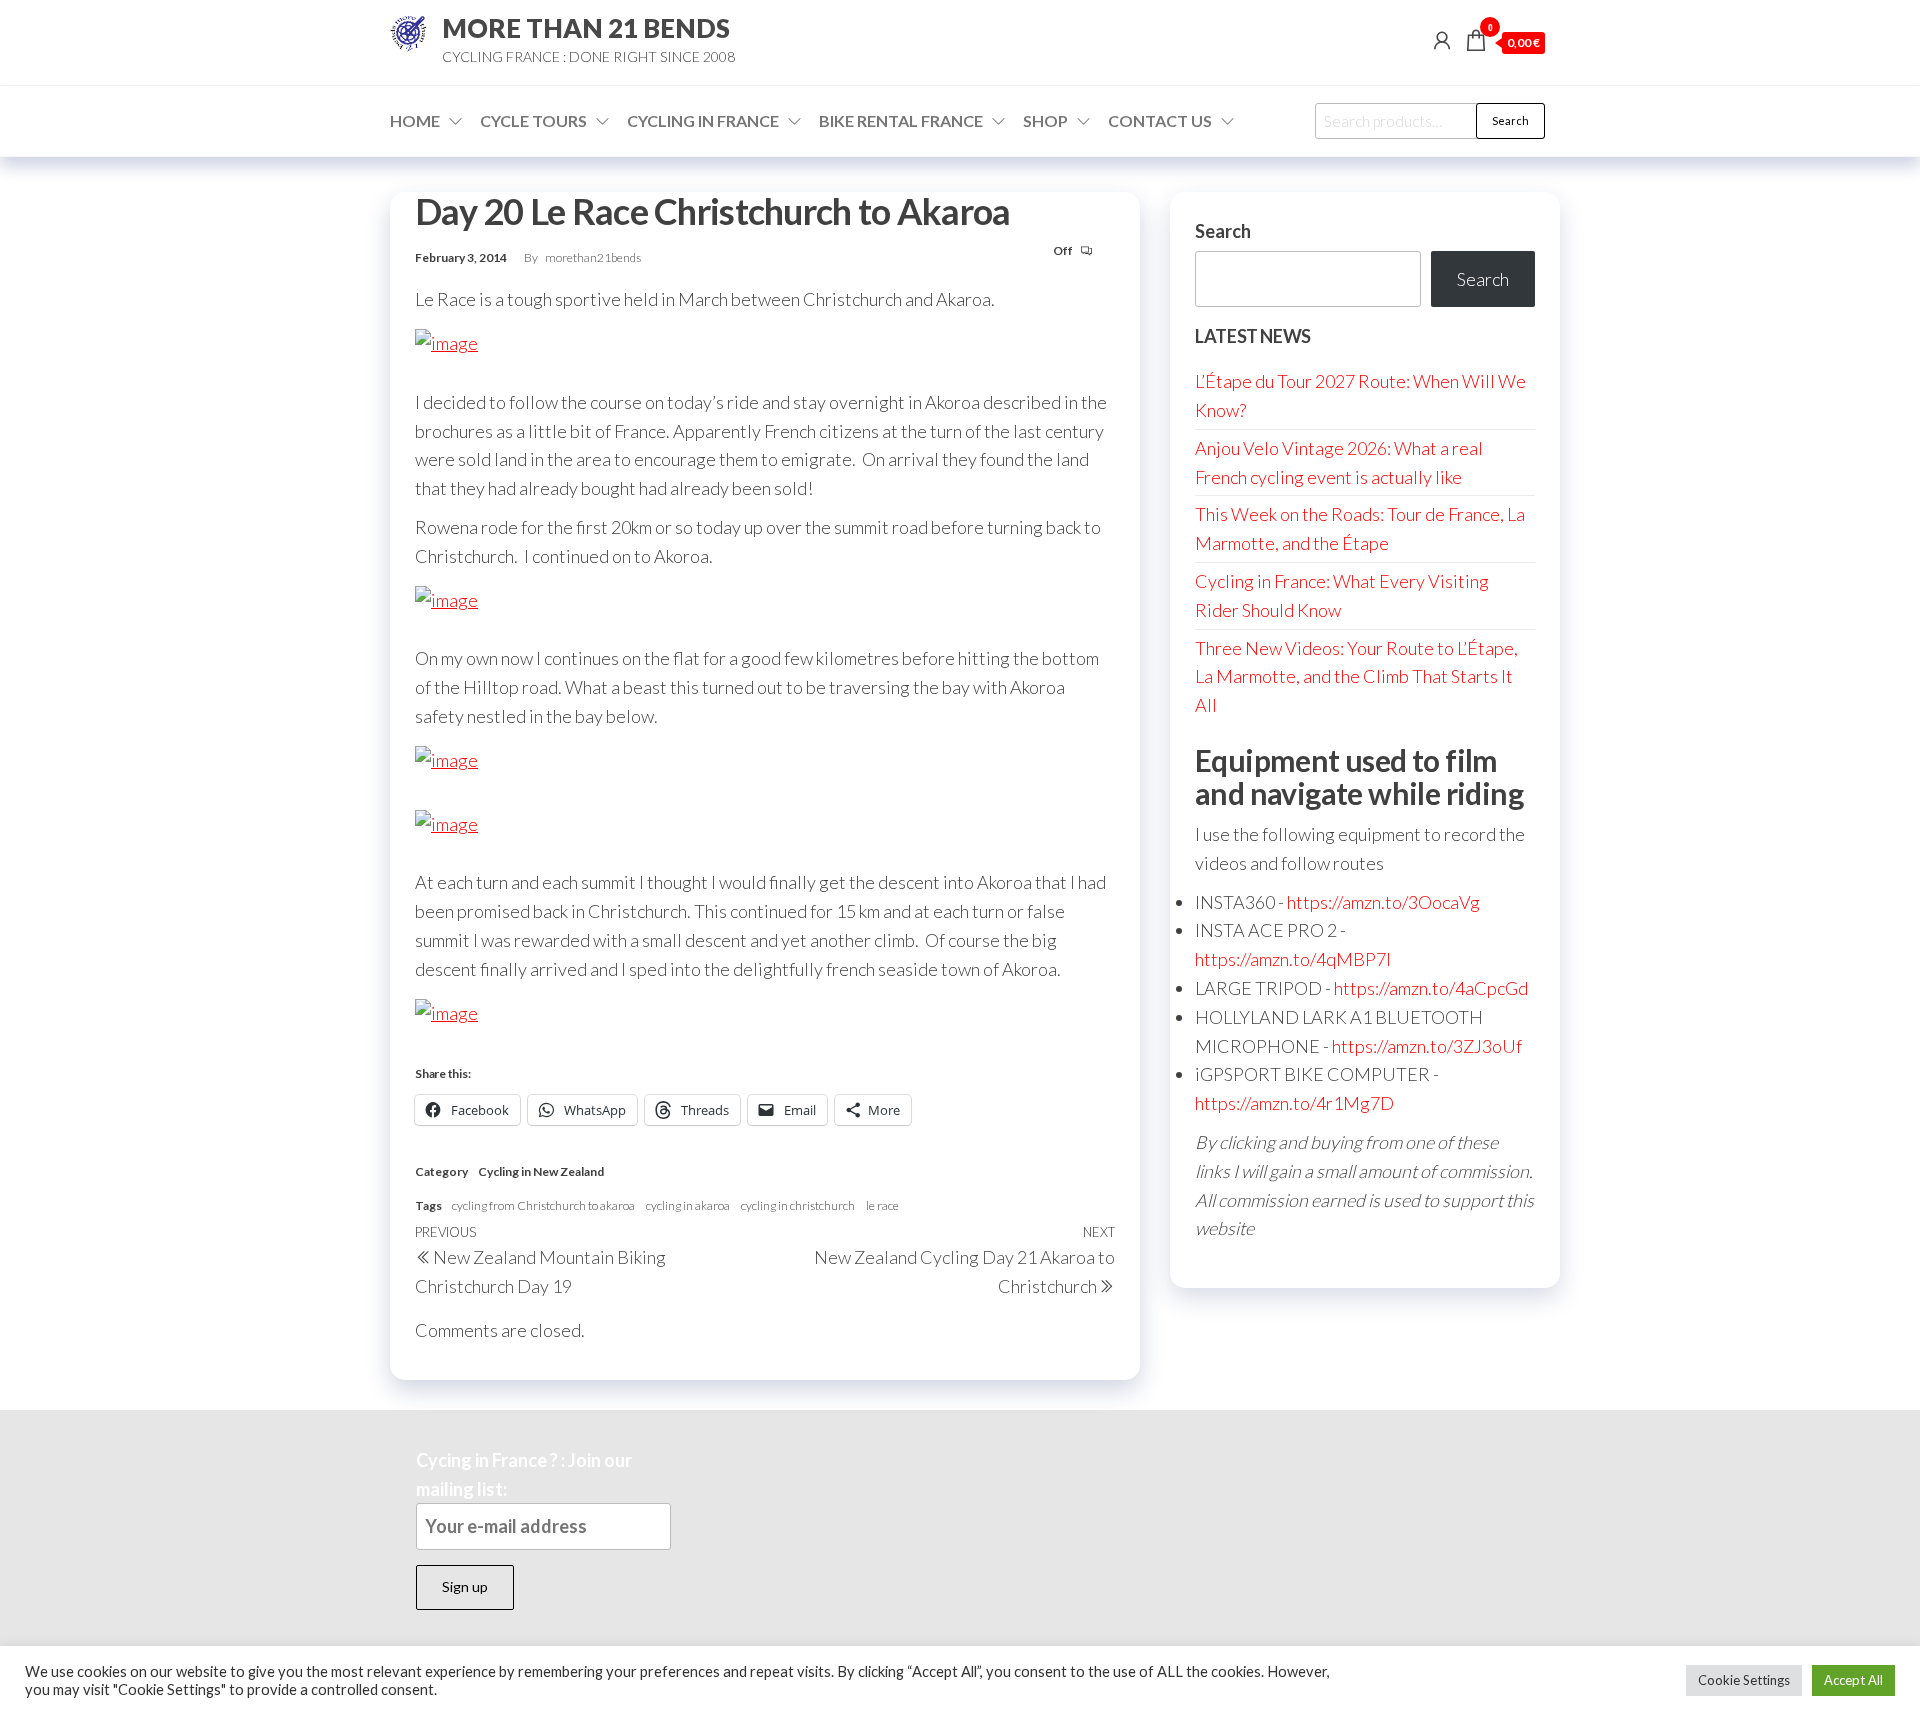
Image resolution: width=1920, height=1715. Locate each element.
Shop (1045, 120)
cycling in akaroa (688, 1205)
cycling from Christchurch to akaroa (543, 1205)
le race (882, 1205)
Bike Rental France (901, 120)
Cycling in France (703, 120)
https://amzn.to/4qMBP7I (1293, 959)
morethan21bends (593, 257)
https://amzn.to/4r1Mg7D (1294, 1103)
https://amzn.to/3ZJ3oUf (1427, 1046)
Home (415, 120)
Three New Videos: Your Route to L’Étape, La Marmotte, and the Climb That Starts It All (1356, 677)
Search (1510, 120)
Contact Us (1160, 120)
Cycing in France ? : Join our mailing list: (524, 1474)
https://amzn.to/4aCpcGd (1431, 988)
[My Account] (1442, 40)
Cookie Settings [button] (1744, 1680)
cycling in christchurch (798, 1205)
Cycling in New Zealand (541, 1171)
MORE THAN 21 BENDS (586, 28)
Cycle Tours (533, 120)
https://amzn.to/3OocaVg (1383, 902)
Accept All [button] (1853, 1680)
